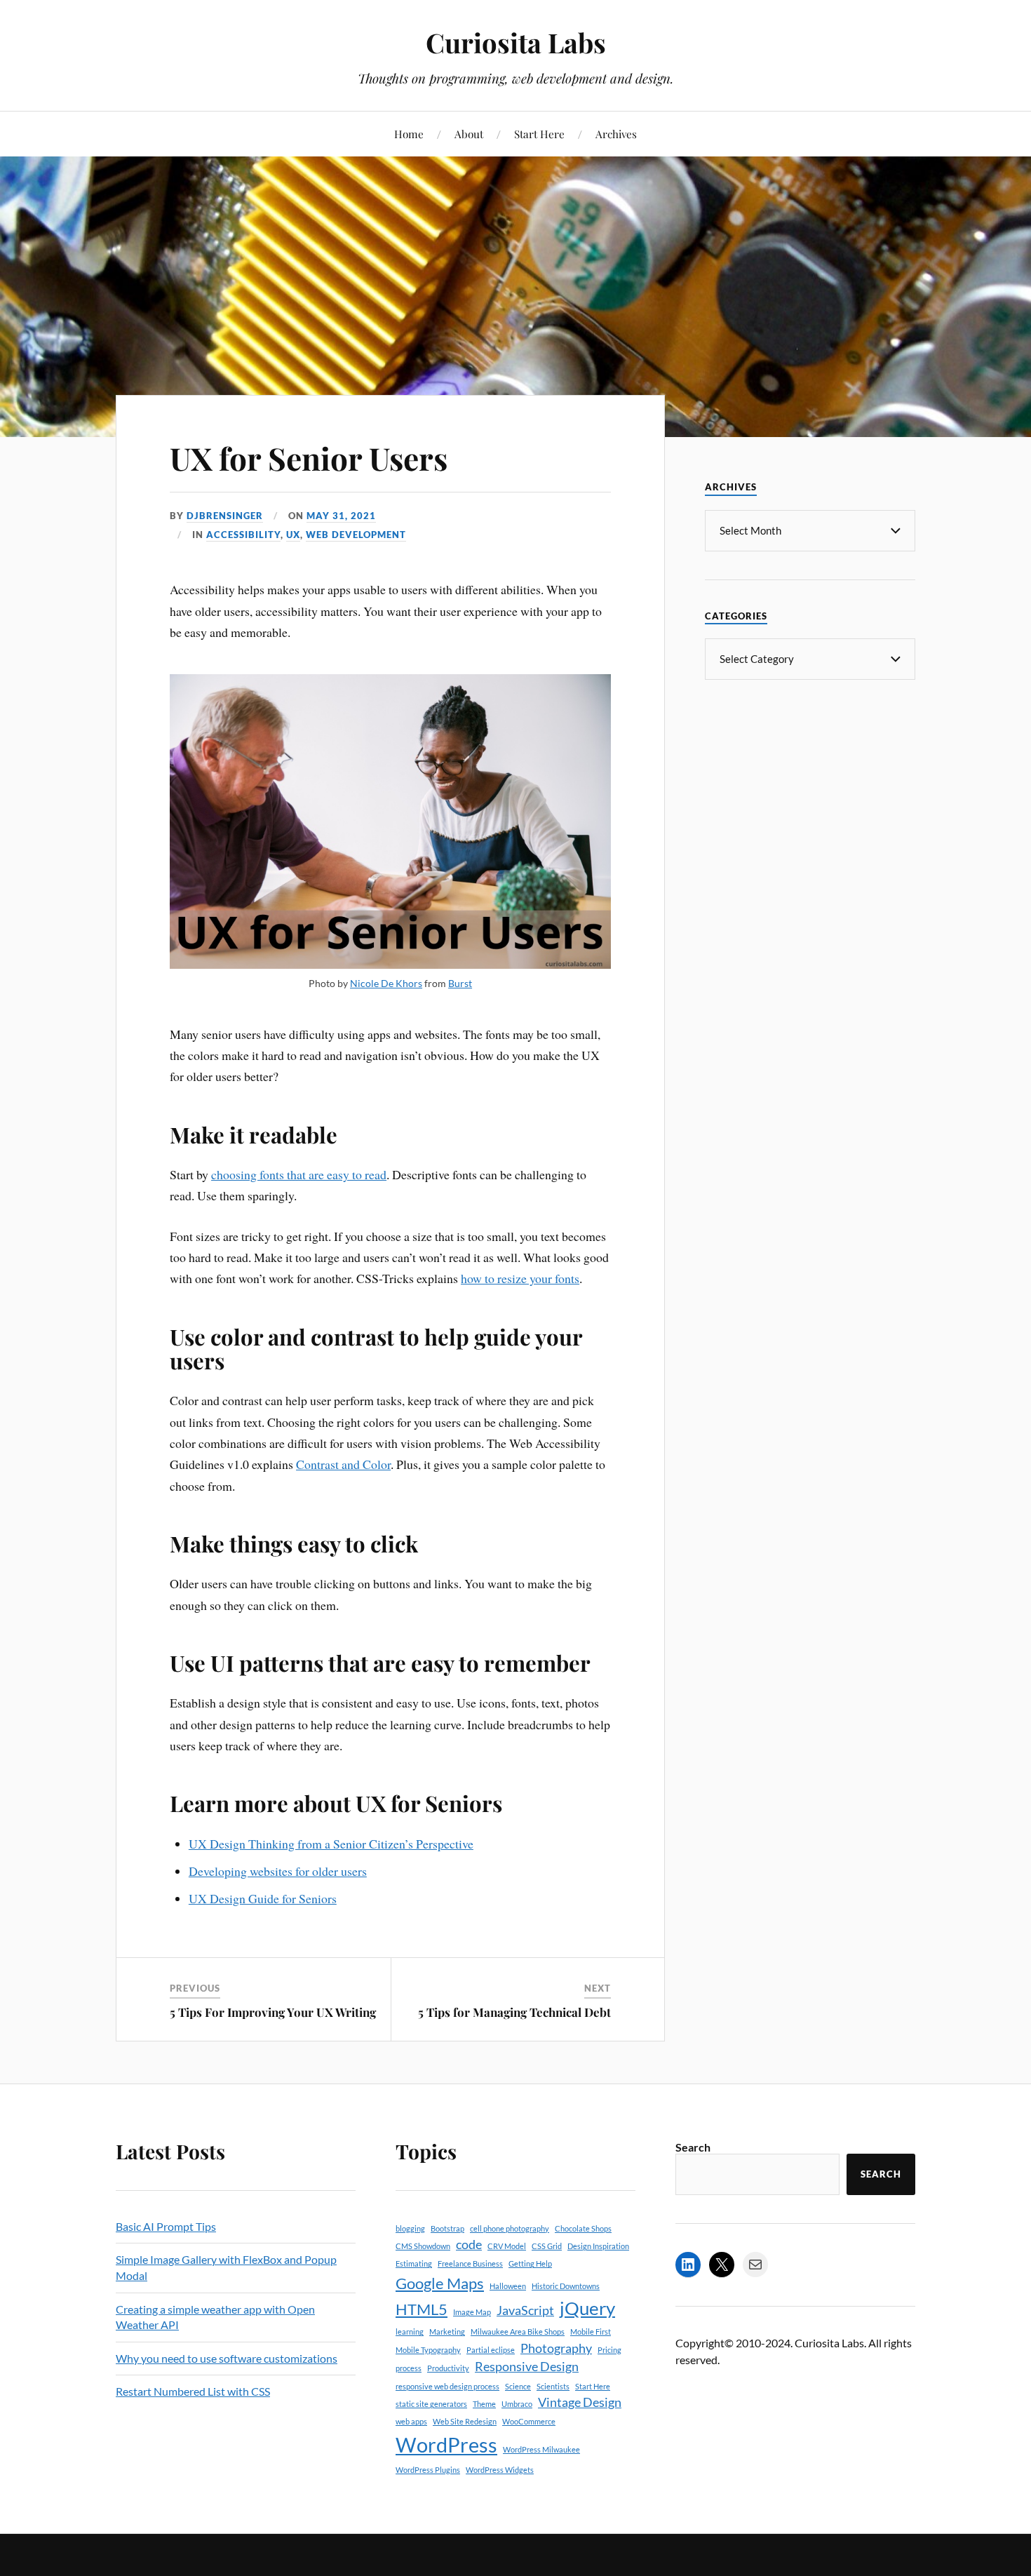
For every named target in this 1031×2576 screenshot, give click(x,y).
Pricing (609, 2350)
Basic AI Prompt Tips (166, 2226)
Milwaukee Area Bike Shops (518, 2332)
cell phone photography (510, 2228)
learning (410, 2332)
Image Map (472, 2312)
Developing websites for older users (278, 1871)
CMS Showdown (423, 2246)
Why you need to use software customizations (227, 2358)
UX (293, 535)
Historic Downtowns (566, 2286)
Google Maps (440, 2283)
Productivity (448, 2368)
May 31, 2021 (341, 516)
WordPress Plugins (428, 2470)
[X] (722, 2265)
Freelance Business (470, 2263)
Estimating (414, 2263)
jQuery (587, 2308)
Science (518, 2386)
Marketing (447, 2332)
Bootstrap (447, 2228)
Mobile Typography (428, 2350)
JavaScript (525, 2310)
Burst (460, 983)
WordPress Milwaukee (541, 2449)
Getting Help (530, 2263)
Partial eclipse (491, 2350)
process (409, 2368)
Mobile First (591, 2332)
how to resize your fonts (520, 1278)
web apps (411, 2421)
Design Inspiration (598, 2246)
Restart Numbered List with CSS (193, 2391)
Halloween (508, 2286)
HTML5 (422, 2309)
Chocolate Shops (583, 2228)
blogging (410, 2228)
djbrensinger (225, 516)
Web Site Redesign (465, 2421)
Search (693, 2147)
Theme (484, 2404)
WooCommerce (529, 2421)
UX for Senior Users (309, 458)
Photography (556, 2348)
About (469, 134)
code (469, 2245)
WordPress (446, 2444)
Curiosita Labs (516, 42)
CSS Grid (547, 2246)
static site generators (431, 2404)
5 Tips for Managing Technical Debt (514, 2012)
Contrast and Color (343, 1464)
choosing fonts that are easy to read (299, 1174)
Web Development (356, 535)
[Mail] (755, 2265)
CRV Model (507, 2246)
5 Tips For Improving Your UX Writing (273, 2012)
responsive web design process (447, 2386)
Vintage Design (580, 2402)
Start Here (539, 134)
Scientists (553, 2386)
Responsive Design (527, 2367)
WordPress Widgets (500, 2470)
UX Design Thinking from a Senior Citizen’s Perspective (331, 1844)
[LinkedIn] (688, 2265)
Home (409, 134)
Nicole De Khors (386, 983)
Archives (616, 134)
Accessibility (243, 535)
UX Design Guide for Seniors (263, 1898)
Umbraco (517, 2404)
